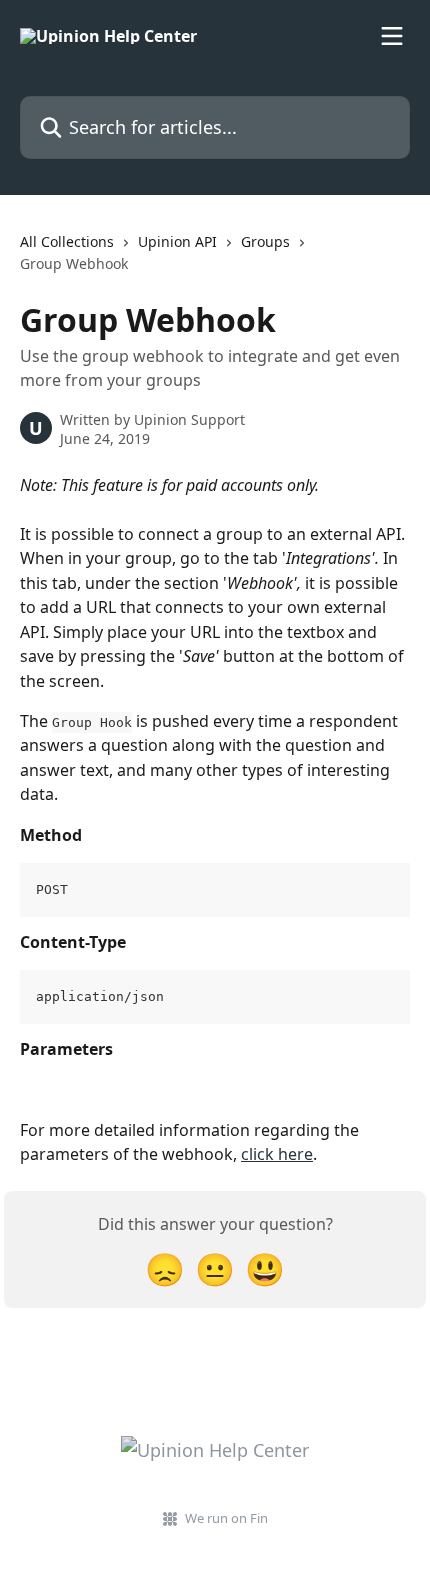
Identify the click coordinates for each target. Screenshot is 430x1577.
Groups (265, 241)
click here (277, 1154)
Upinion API (177, 241)
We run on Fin (226, 1518)
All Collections (67, 241)
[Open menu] (392, 36)
